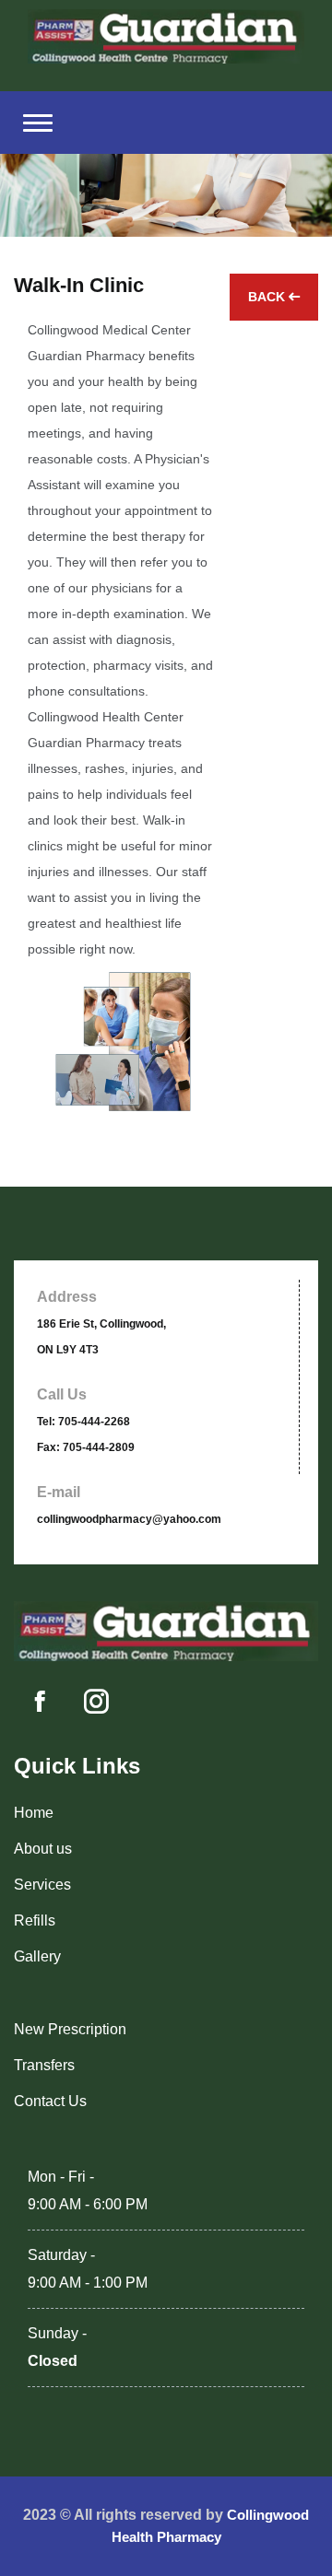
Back (268, 297)
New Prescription (70, 2029)
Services (42, 1885)
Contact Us (50, 2101)
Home (34, 1813)
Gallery (37, 1956)
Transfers (44, 2065)
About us (43, 1849)
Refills (35, 1920)
